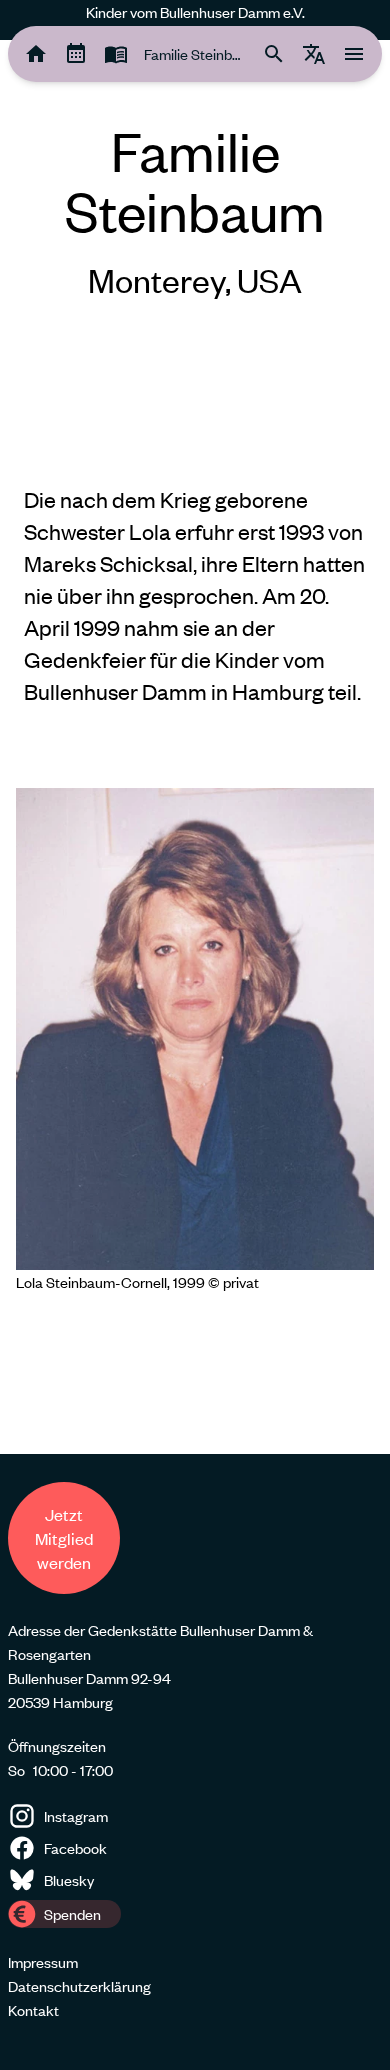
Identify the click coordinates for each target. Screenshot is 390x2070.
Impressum (43, 1962)
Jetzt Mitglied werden (64, 1538)
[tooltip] (36, 54)
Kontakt (33, 2010)
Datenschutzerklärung (79, 1986)
